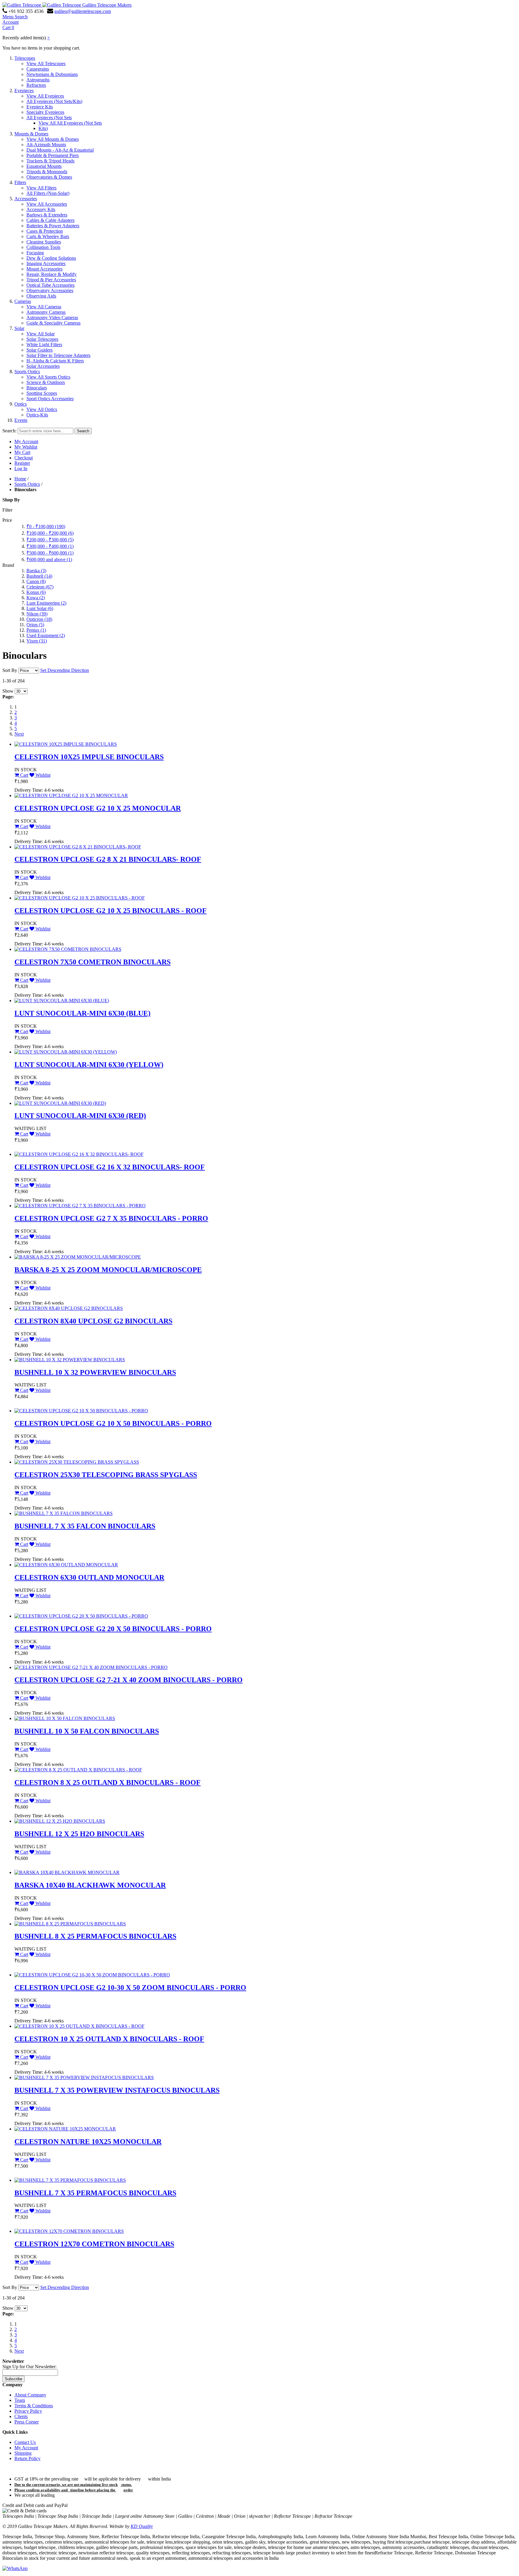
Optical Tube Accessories (50, 285)
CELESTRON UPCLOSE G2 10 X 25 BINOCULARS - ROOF (111, 911)
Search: (9, 431)
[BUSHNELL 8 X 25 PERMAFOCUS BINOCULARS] (70, 1924)
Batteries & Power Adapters (53, 226)
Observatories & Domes (49, 177)
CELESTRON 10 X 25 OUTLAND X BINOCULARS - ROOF (109, 2039)
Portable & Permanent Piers (53, 155)
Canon (36, 581)
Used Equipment (46, 635)
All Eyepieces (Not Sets (49, 118)
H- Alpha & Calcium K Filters (55, 361)
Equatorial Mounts (44, 166)
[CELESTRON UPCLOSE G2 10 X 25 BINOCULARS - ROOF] (80, 898)
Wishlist (42, 775)
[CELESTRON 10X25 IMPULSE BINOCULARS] (66, 744)
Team (20, 2400)
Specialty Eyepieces (45, 112)
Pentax (36, 630)
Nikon (37, 614)
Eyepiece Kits (40, 107)
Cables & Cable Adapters (50, 220)
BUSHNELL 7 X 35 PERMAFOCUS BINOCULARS (95, 2193)
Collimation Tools (43, 247)
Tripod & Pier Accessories (51, 280)
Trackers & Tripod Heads (50, 161)
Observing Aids (41, 296)
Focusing (35, 253)
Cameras (23, 301)
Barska (36, 571)
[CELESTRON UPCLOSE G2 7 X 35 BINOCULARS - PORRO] (80, 1206)
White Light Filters (44, 345)
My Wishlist (26, 447)
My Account (26, 441)
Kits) (43, 128)
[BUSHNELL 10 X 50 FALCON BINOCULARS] (65, 1718)
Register (22, 463)
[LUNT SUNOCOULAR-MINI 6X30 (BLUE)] (62, 1001)
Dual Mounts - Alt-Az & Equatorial (60, 150)
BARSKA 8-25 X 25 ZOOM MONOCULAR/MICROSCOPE (108, 1270)
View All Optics (42, 409)
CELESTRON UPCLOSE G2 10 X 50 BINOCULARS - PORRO (113, 1423)
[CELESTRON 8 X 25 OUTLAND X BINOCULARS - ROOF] (78, 1770)
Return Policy (27, 2458)
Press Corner (27, 2422)
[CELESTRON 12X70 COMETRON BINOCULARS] (69, 2231)
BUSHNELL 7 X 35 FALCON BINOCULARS (85, 1526)
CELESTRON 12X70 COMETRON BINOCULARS (94, 2244)
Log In (21, 469)
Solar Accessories (43, 366)
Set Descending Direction (65, 670)
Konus (36, 592)
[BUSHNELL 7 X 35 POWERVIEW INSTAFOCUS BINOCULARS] (84, 2077)
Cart (24, 775)
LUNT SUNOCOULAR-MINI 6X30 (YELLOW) (89, 1065)
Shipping (23, 2453)
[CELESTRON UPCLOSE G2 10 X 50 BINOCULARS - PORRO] (81, 1411)
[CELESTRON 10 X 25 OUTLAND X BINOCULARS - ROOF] (79, 2026)
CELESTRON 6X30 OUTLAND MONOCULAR (89, 1577)
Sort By (10, 670)
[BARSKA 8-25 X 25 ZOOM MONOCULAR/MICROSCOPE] (78, 1257)
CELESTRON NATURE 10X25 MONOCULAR (88, 2142)
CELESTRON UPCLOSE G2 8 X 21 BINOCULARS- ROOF (108, 859)
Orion (35, 625)
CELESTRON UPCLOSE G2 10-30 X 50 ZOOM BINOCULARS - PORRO (130, 1988)
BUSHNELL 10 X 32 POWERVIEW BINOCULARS (95, 1372)
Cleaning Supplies (44, 242)
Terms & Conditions (34, 2406)
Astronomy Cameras (46, 312)
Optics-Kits (37, 415)
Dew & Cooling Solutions (51, 258)
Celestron (40, 587)
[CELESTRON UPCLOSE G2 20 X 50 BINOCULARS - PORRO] (81, 1616)
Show (8, 691)
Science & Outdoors (46, 382)
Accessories (26, 199)
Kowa (36, 598)
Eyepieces (24, 91)
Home (20, 479)
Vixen (37, 641)
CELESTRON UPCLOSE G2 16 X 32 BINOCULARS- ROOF (110, 1167)
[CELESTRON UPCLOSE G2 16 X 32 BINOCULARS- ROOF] (79, 1154)
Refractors (36, 85)
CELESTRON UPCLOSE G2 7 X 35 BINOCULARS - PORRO (111, 1218)
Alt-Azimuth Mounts (46, 145)
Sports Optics (27, 372)
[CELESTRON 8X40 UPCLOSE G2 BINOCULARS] (69, 1308)
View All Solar (41, 334)
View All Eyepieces (45, 96)
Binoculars (37, 388)
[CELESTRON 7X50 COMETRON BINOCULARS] (68, 949)
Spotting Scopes (42, 393)
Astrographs (38, 80)
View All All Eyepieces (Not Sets (70, 123)
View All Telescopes (46, 63)
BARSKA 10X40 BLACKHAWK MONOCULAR (90, 1885)
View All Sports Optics (48, 377)
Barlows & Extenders (47, 215)
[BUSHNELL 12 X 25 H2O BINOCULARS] (60, 1821)
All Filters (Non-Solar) (48, 193)
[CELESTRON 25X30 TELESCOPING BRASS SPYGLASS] (77, 1462)
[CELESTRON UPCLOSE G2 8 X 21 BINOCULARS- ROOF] (78, 847)
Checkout (24, 458)
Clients (21, 2416)
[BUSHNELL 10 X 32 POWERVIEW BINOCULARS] (70, 1360)
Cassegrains (38, 69)
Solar (19, 328)
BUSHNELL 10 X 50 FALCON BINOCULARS (87, 1731)
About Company (30, 2395)
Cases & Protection (45, 231)
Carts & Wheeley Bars (48, 236)
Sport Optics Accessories (50, 399)
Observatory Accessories (50, 290)
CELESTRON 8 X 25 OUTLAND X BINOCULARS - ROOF (108, 1782)
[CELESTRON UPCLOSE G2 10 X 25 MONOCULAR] (71, 795)
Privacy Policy (28, 2411)
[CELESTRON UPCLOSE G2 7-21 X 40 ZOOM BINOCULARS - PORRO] (91, 1667)
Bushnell (39, 576)
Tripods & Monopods (47, 172)
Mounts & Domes (31, 134)
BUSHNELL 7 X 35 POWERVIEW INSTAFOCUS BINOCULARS (117, 2090)
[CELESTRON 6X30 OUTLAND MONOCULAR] (66, 1565)
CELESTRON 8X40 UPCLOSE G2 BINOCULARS (93, 1321)
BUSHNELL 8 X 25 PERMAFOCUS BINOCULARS (95, 1936)
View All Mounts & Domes (53, 139)
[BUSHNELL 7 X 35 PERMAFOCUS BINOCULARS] (70, 2180)
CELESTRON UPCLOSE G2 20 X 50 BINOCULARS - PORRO (113, 1629)
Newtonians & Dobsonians (52, 74)
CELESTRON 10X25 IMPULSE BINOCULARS (89, 757)
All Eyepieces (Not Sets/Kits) (54, 101)
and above (49, 559)
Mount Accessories (44, 269)
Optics (21, 404)
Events (21, 420)
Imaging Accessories (46, 263)
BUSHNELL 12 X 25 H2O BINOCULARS (79, 1834)
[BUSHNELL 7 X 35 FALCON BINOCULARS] (64, 1513)
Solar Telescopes (42, 339)
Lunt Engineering (46, 603)
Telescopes (25, 58)
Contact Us (25, 2442)
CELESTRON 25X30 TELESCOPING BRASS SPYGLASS (106, 1475)
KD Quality (142, 2526)
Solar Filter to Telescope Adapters (58, 355)
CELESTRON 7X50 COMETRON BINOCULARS (93, 962)
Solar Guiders (39, 350)
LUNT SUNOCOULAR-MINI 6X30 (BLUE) (82, 1013)
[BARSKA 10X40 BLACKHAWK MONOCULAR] (67, 1872)
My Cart (22, 452)
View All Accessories (47, 204)
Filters (20, 182)
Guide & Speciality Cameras (53, 323)
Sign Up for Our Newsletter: (29, 2367)
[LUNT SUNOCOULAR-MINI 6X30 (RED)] (60, 1103)
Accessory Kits (41, 209)
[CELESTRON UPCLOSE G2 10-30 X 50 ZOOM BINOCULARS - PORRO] (92, 1975)
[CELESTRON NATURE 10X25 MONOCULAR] (65, 2129)
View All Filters (41, 188)
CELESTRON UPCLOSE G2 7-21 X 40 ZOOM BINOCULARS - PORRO (129, 1680)
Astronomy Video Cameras (52, 317)
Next (19, 734)
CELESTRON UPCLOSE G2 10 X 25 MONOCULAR (98, 808)
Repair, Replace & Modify (52, 274)
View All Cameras (44, 307)
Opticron (39, 619)
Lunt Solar (40, 608)
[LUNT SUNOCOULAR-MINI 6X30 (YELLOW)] (66, 1052)
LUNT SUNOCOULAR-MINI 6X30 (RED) (80, 1116)
